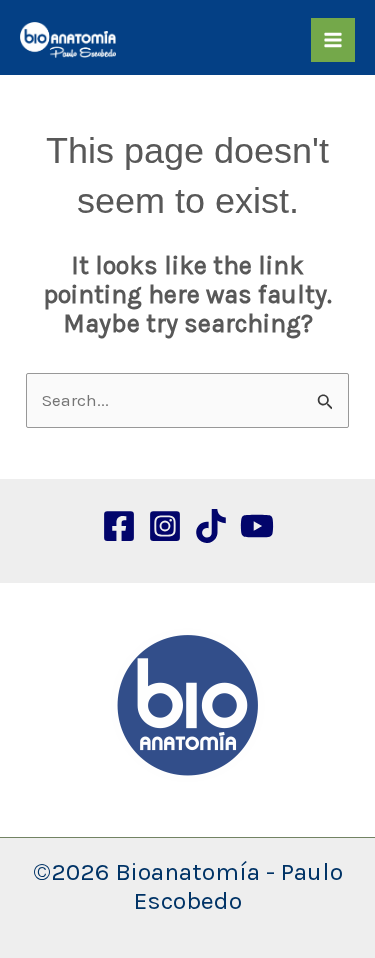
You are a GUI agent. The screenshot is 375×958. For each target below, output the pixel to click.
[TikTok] (211, 526)
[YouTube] (257, 526)
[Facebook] (119, 526)
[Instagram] (165, 526)
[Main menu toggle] (333, 40)
